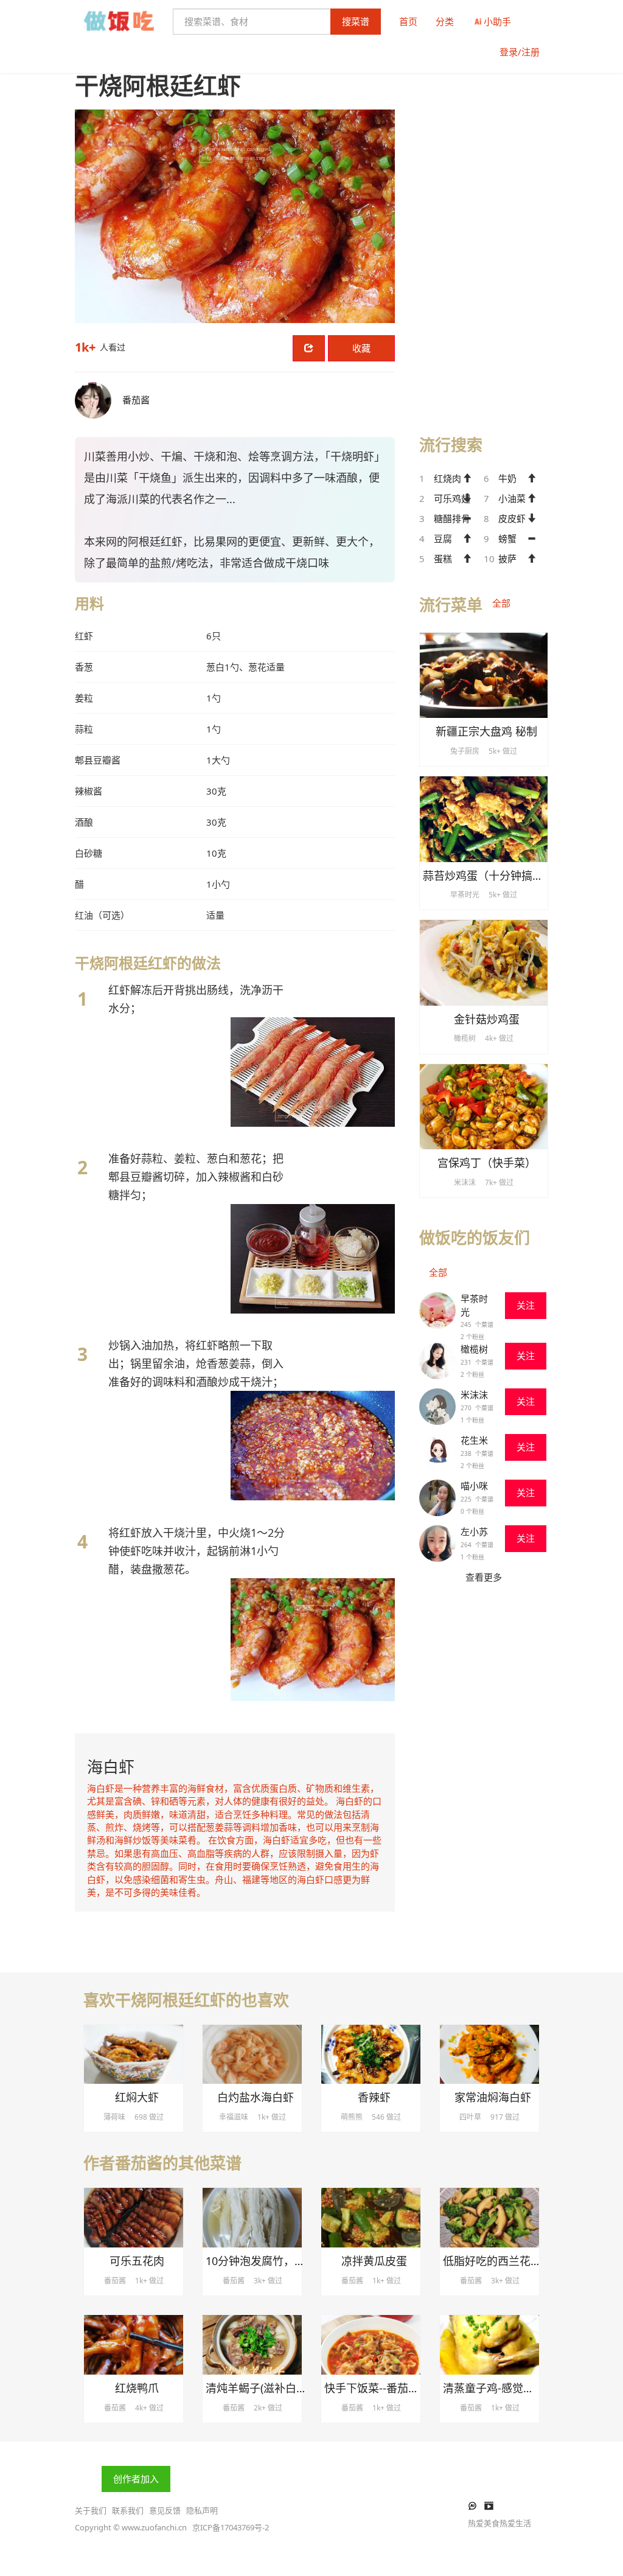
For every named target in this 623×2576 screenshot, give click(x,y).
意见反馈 (165, 2510)
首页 (408, 21)
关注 (526, 1305)
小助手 (497, 21)
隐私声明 (202, 2510)
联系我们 (128, 2510)
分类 (445, 21)
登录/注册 (520, 52)
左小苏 (474, 1531)
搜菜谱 (356, 21)
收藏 (361, 348)
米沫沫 (474, 1394)
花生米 (474, 1440)
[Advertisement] (484, 232)
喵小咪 (474, 1486)
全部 (501, 603)
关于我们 (91, 2510)
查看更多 (484, 1577)
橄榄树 (474, 1349)
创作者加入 (136, 2479)
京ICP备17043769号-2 (231, 2527)
